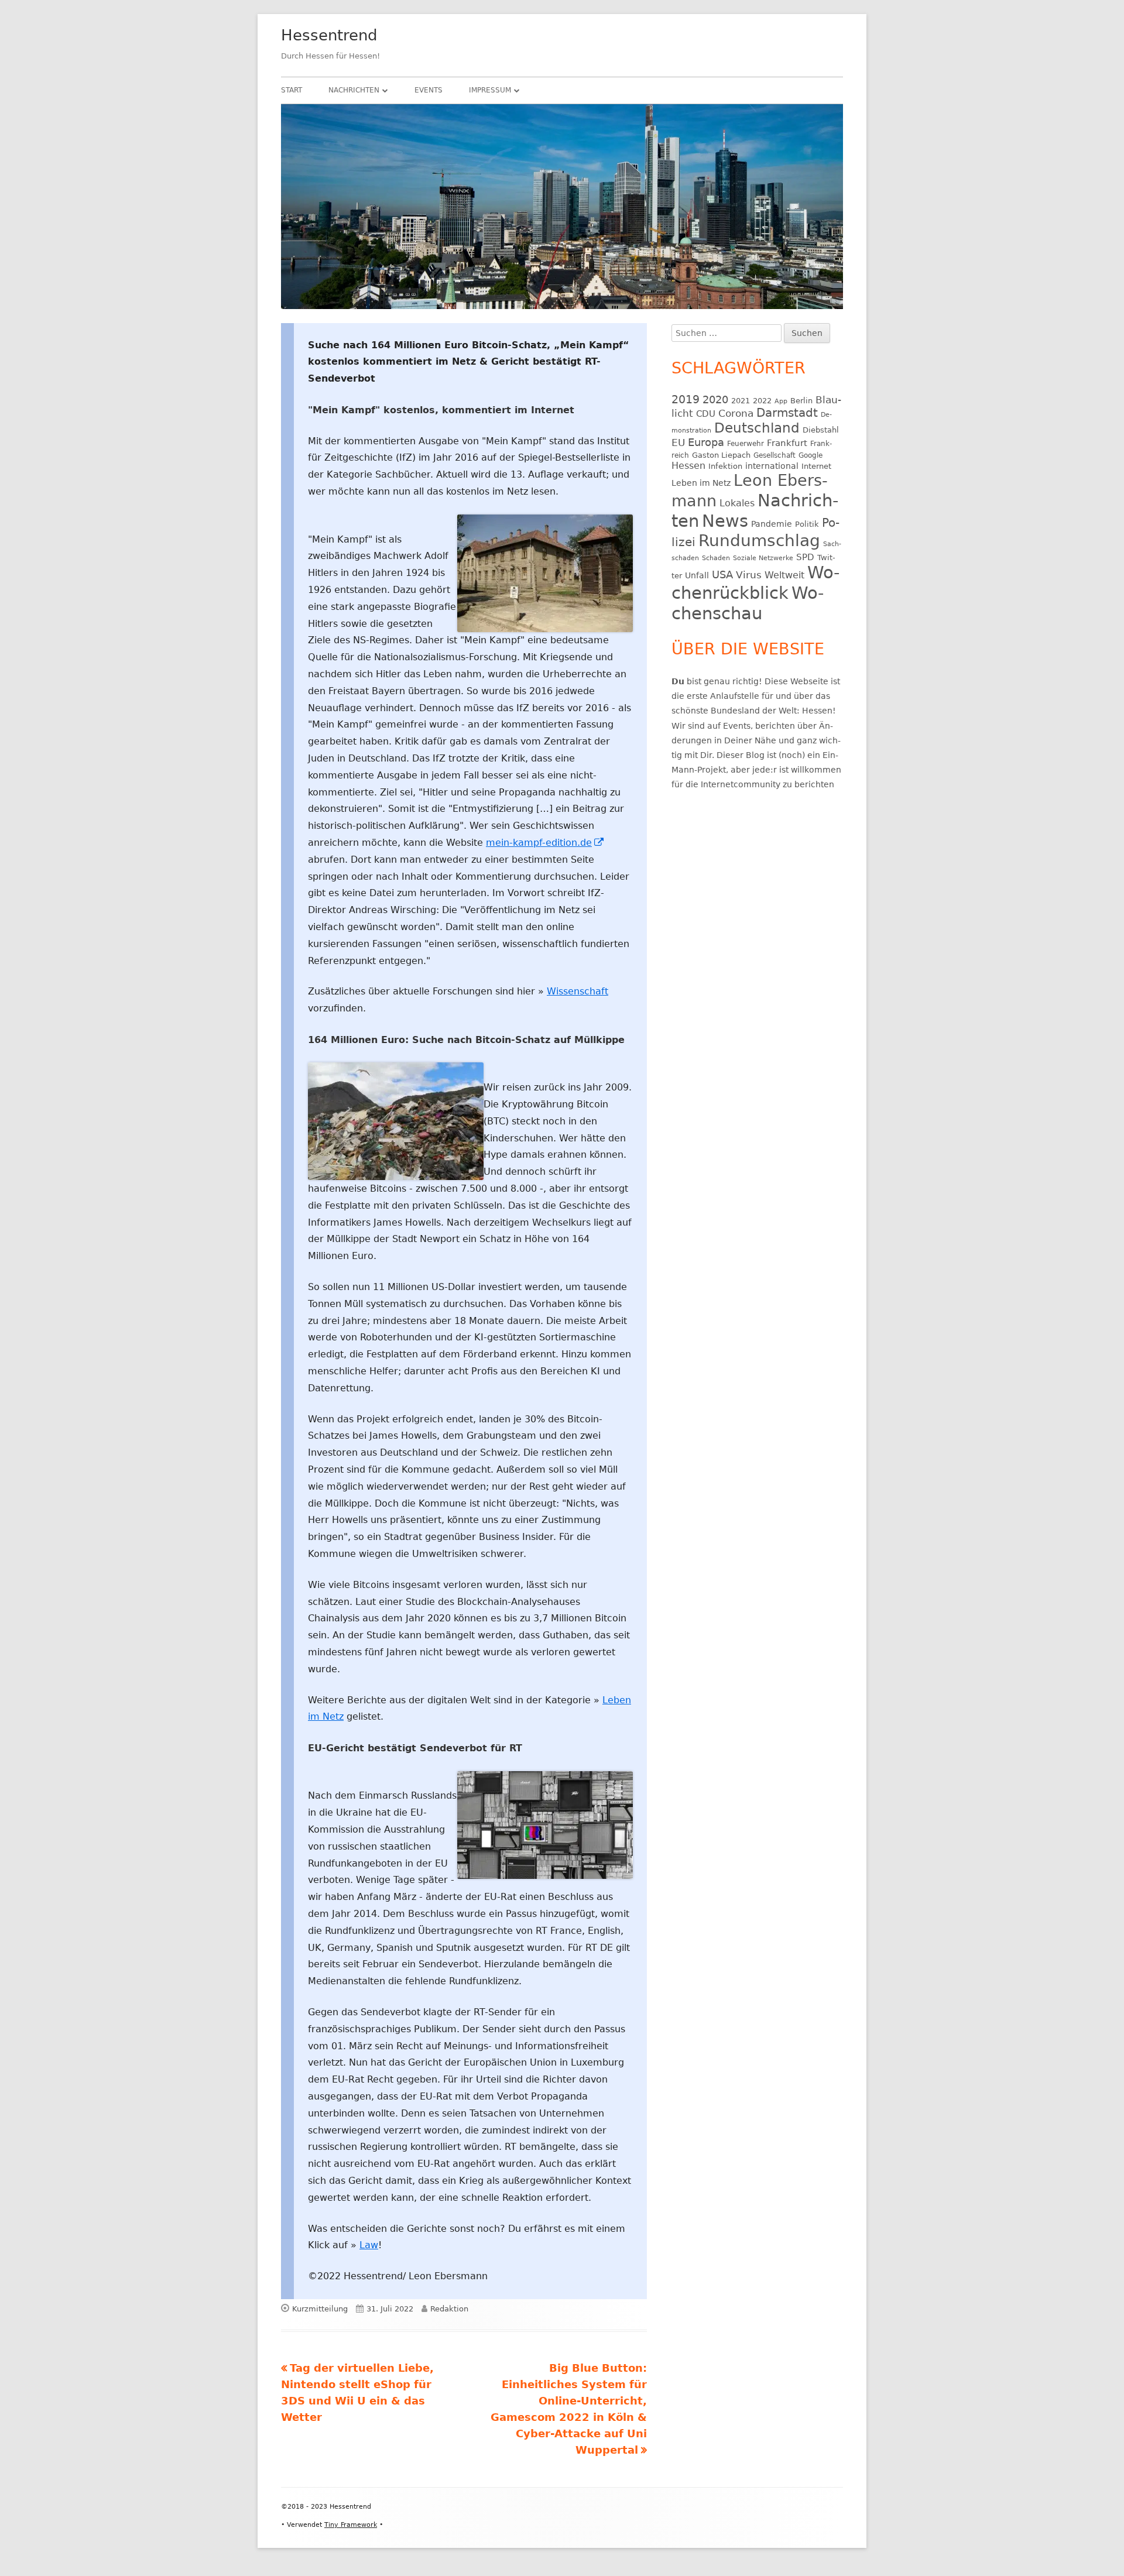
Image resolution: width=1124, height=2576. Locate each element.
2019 (686, 399)
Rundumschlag (759, 541)
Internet (816, 466)
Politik (807, 524)
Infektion (725, 466)
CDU (706, 414)
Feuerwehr (746, 444)
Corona (736, 414)
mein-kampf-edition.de (545, 843)
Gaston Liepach (721, 455)
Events (429, 90)
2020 (715, 399)
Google (811, 455)
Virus (749, 575)
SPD (805, 557)
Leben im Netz (701, 483)
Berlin (801, 401)
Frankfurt (787, 443)
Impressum (490, 90)
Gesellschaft (775, 455)
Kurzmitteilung (320, 2309)
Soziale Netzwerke (763, 558)
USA (722, 574)
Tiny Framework (351, 2525)
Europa (706, 443)
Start (292, 90)
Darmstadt (787, 413)
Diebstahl (821, 430)
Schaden (716, 558)
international (772, 466)
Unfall (697, 575)
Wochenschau (748, 603)
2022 (762, 401)
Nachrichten (354, 90)
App (781, 401)
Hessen (688, 466)
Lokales (737, 503)
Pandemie (772, 524)
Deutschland (757, 428)
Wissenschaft (578, 991)
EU (678, 443)
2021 (741, 401)
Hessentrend (329, 35)
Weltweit (784, 575)
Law (369, 2245)
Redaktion (449, 2309)
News (725, 521)
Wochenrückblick (755, 583)
